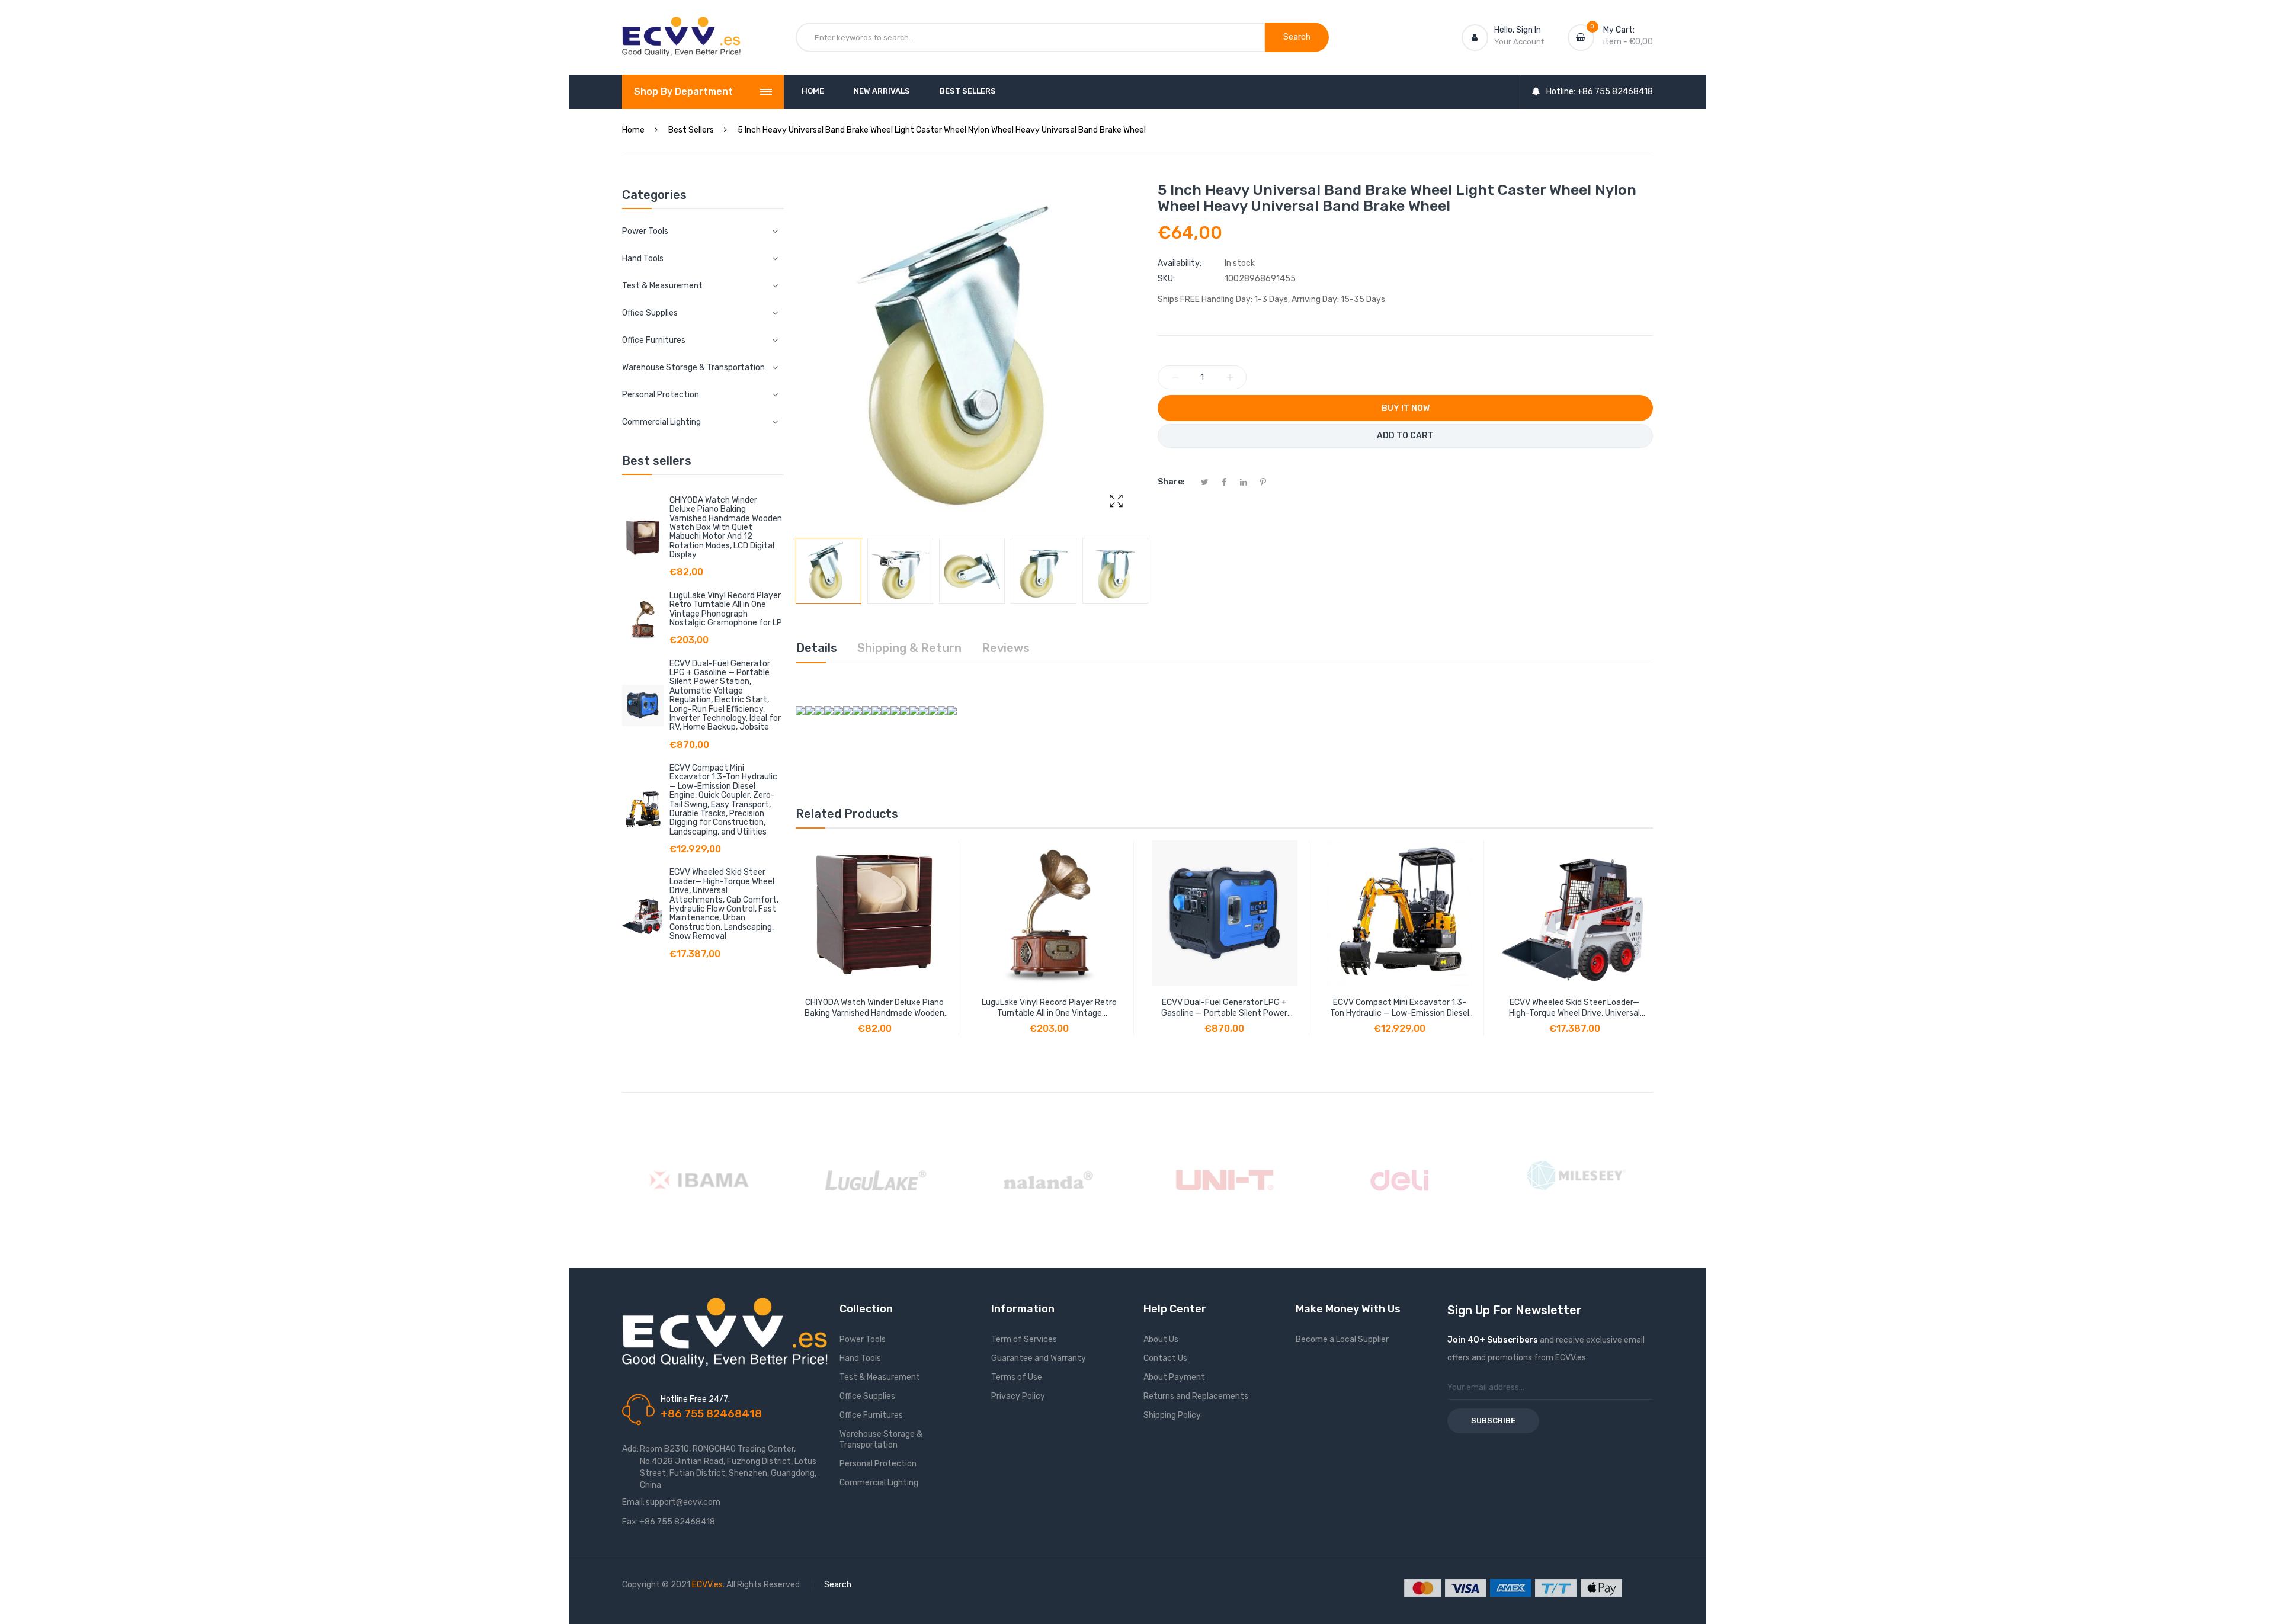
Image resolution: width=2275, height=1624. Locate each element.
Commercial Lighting (879, 1483)
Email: (633, 1502)
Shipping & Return (909, 648)
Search (838, 1585)
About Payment (1174, 1377)
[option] (829, 571)
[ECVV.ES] (681, 28)
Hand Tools (860, 1358)
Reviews (1006, 648)
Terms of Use (1017, 1377)
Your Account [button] (1519, 42)
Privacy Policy (1018, 1396)
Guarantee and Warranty (1039, 1358)
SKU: (1166, 279)
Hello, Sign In (1518, 30)
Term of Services (1024, 1339)
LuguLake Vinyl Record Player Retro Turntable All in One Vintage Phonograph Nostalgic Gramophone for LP (726, 609)
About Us (1161, 1339)
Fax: (630, 1522)
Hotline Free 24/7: (695, 1399)
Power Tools (863, 1339)
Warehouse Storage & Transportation (881, 1440)
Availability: (1180, 263)
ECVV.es (707, 1585)
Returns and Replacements (1196, 1396)
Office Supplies (867, 1396)
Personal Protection (878, 1464)
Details (817, 648)
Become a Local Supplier (1342, 1339)
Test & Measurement (880, 1377)
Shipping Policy (1172, 1415)
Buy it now (1406, 408)
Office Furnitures (871, 1415)
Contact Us (1165, 1358)
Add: (630, 1449)
